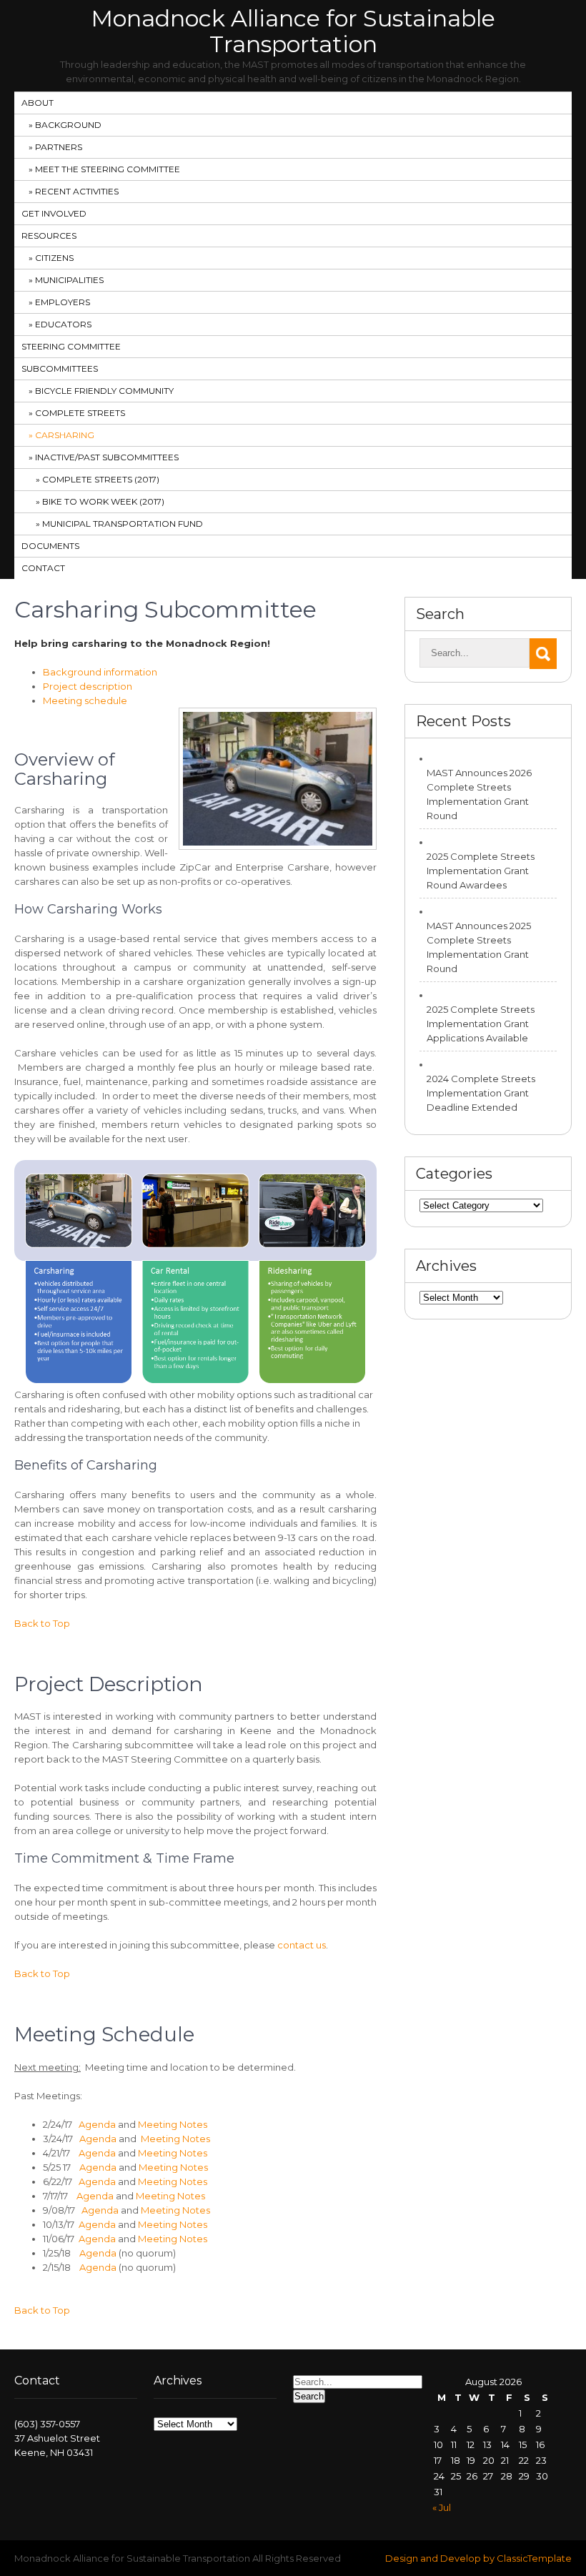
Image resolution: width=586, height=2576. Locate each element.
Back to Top (42, 1623)
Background (68, 125)
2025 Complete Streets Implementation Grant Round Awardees (481, 871)
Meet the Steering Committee (108, 169)
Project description (88, 686)
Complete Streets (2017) (101, 479)
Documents (50, 546)
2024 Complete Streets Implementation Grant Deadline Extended (481, 1093)
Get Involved (54, 213)
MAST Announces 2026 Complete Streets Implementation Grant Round (479, 794)
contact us (302, 1945)
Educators (63, 324)
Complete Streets (80, 413)
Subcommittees (60, 368)
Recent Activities (77, 191)
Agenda (97, 2124)
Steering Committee (71, 346)
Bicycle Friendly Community (104, 391)
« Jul (442, 2507)
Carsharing (65, 435)
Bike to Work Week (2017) (103, 501)
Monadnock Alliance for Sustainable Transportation (293, 31)
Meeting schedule (85, 700)
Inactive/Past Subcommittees (107, 457)
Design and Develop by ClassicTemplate (478, 2558)
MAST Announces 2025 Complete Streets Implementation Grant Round (479, 947)
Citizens (54, 258)
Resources (49, 236)
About (38, 103)
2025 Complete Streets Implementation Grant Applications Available (481, 1024)
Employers (63, 302)
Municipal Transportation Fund (123, 524)
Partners (59, 147)
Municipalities (69, 280)
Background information (100, 672)
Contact (43, 568)
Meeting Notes (173, 2124)
